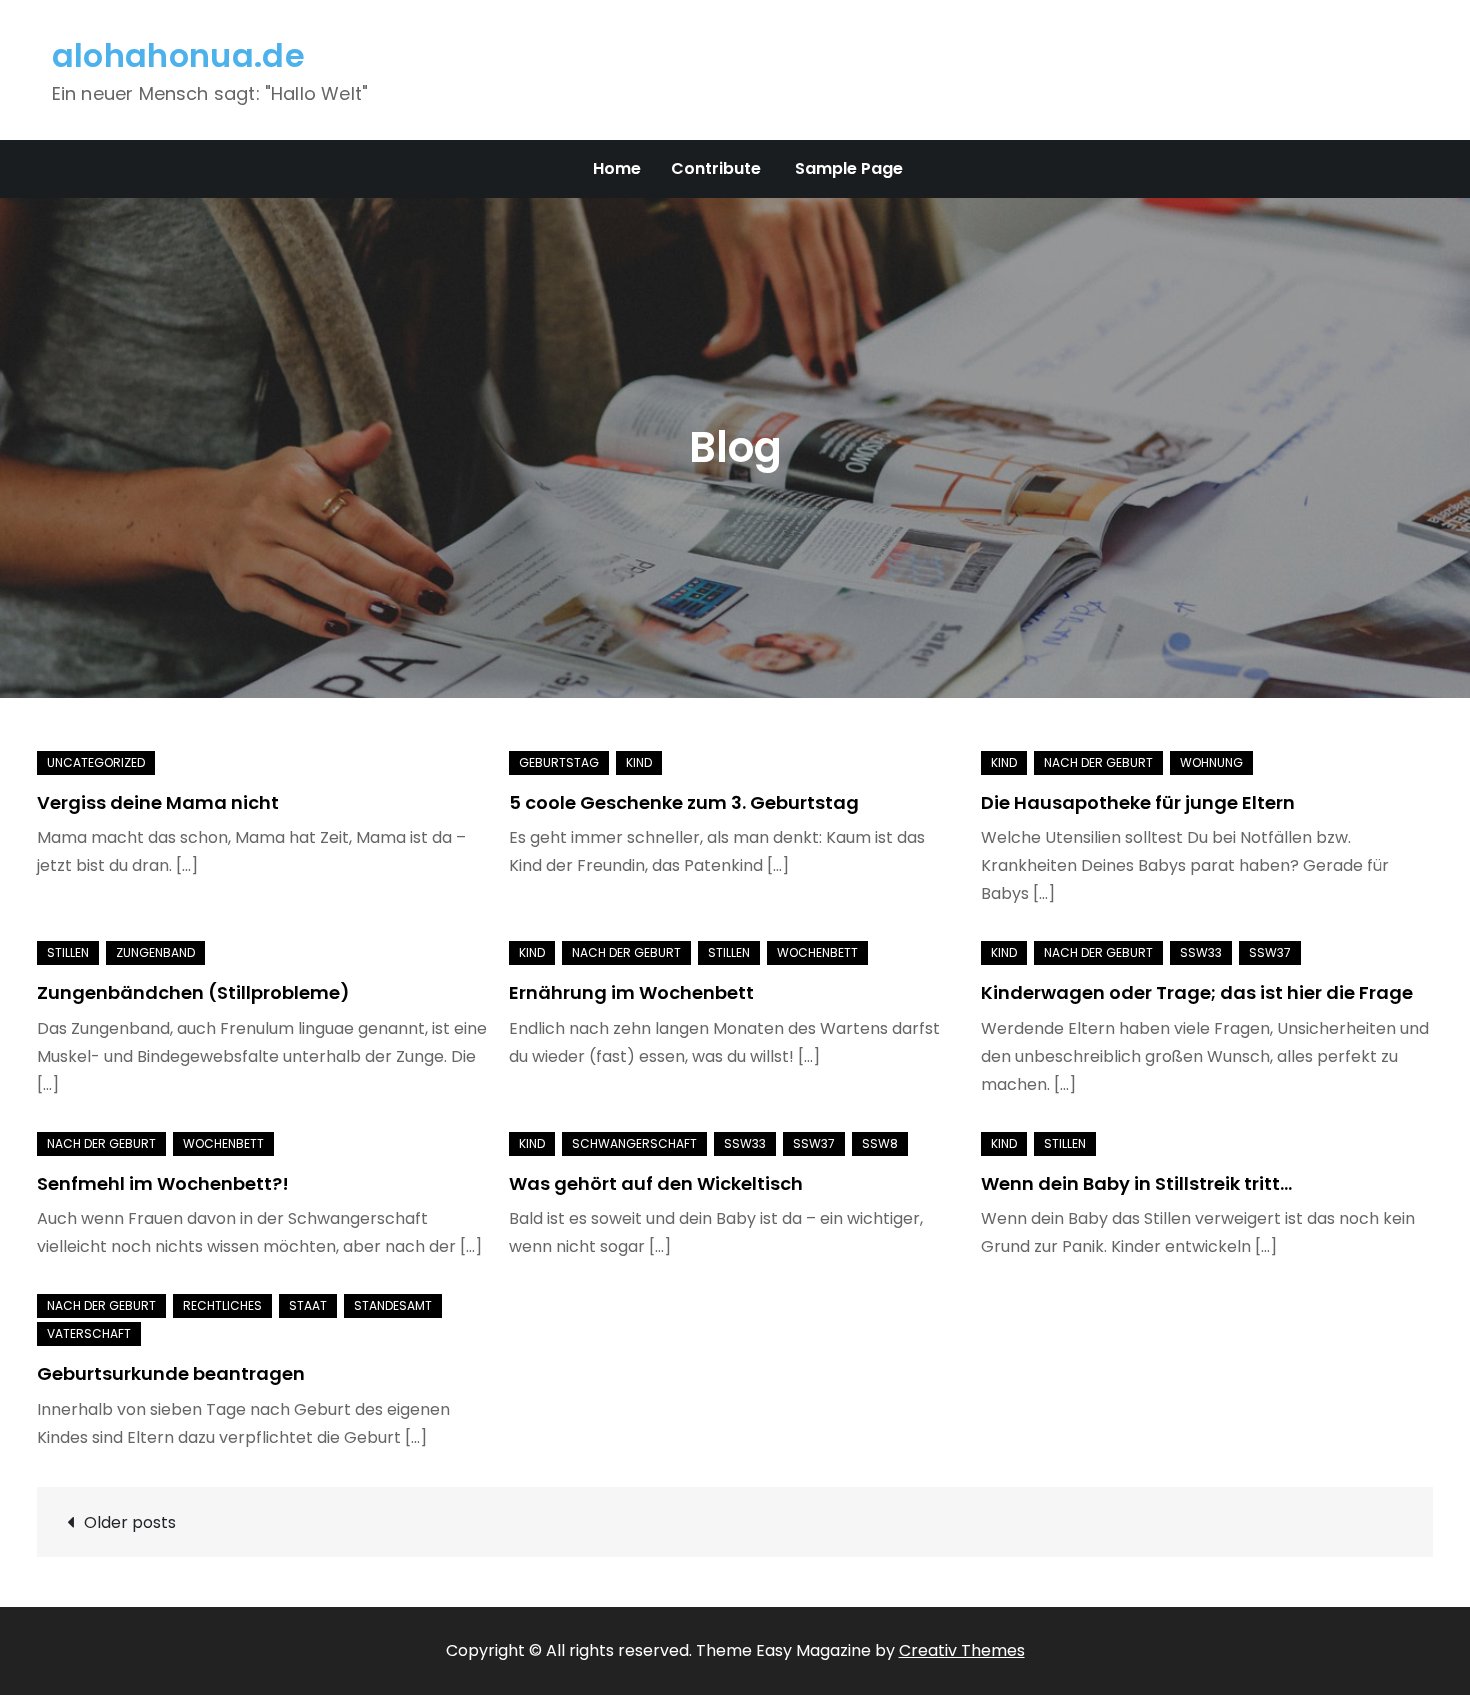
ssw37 (1270, 952)
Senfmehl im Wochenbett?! (163, 1183)
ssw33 (1201, 952)
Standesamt (393, 1305)
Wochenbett (817, 952)
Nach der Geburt (1098, 762)
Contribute (716, 168)
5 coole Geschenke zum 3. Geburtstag (684, 802)
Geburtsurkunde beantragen (171, 1373)
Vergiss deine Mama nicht (158, 802)
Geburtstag (559, 762)
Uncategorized (96, 762)
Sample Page (849, 168)
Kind (639, 762)
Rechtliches (222, 1305)
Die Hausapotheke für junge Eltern (1138, 802)
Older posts (130, 1522)
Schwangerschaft (634, 1143)
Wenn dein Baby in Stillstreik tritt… (1136, 1183)
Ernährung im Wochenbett (631, 992)
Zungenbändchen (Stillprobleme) (193, 992)
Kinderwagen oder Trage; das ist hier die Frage (1197, 992)
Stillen (68, 952)
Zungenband (155, 952)
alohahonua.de (178, 55)
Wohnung (1211, 762)
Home (617, 168)
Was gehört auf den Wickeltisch (656, 1183)
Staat (308, 1305)
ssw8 (880, 1143)
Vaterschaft (89, 1333)
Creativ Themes (962, 1650)
